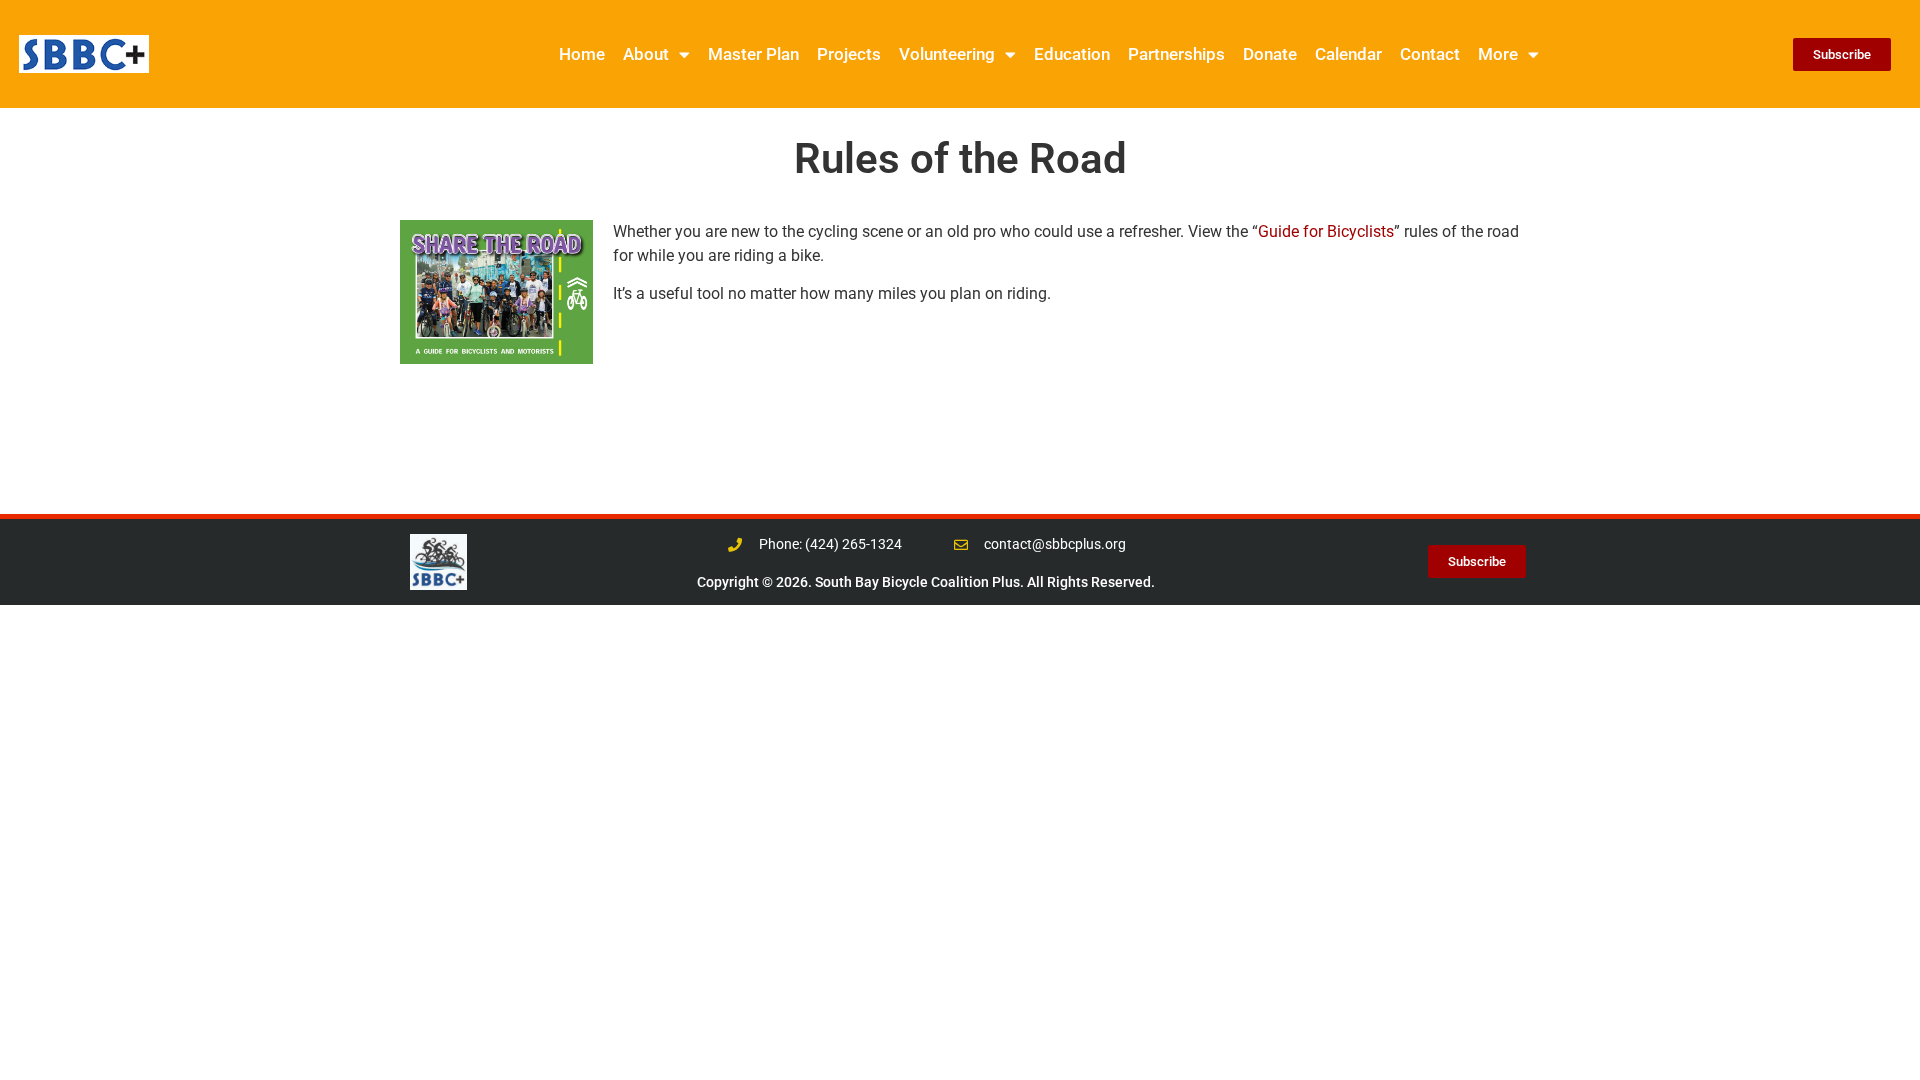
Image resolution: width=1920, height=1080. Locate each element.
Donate (1270, 54)
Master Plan (753, 54)
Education (1072, 54)
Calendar (1348, 54)
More (1498, 54)
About (646, 54)
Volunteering (947, 54)
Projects (849, 54)
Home (582, 54)
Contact (1430, 54)
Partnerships (1176, 54)
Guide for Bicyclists (1326, 231)
